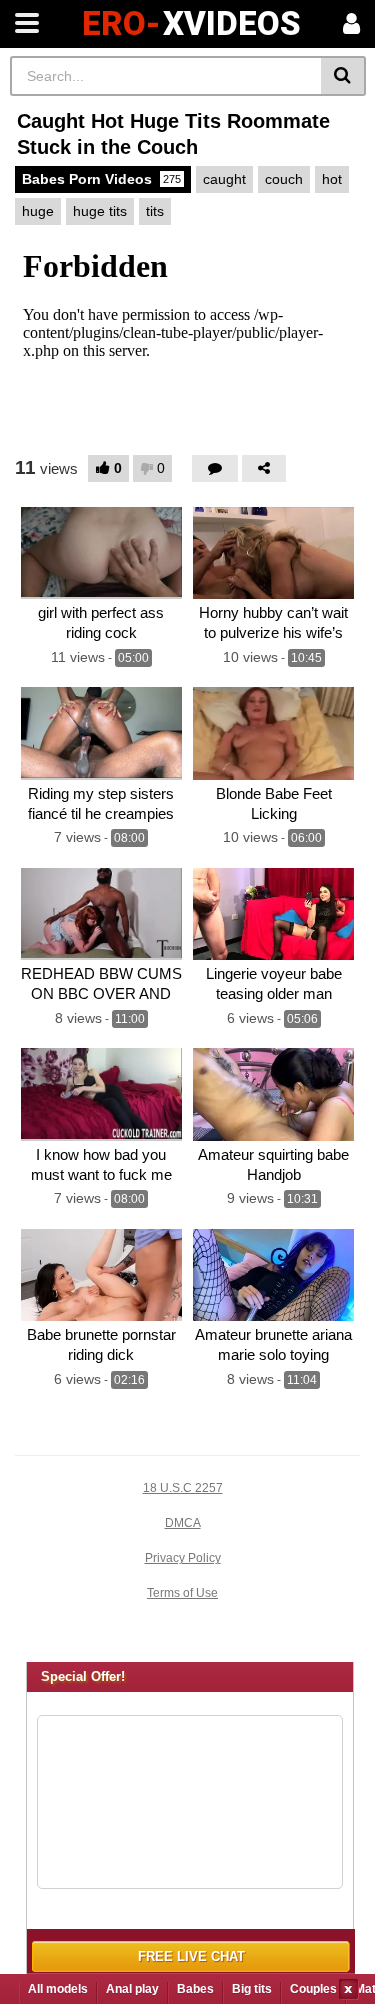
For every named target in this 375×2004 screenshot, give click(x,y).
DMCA (183, 1523)
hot (332, 179)
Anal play (132, 1989)
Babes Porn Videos (101, 179)
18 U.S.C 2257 (183, 1488)
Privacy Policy (183, 1558)
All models (58, 1989)
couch (284, 179)
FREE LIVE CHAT (191, 1956)
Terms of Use (182, 1593)
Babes (195, 1989)
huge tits (100, 211)
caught (224, 179)
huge (38, 211)
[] (343, 76)
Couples (313, 1989)
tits (155, 211)
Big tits (252, 1989)
